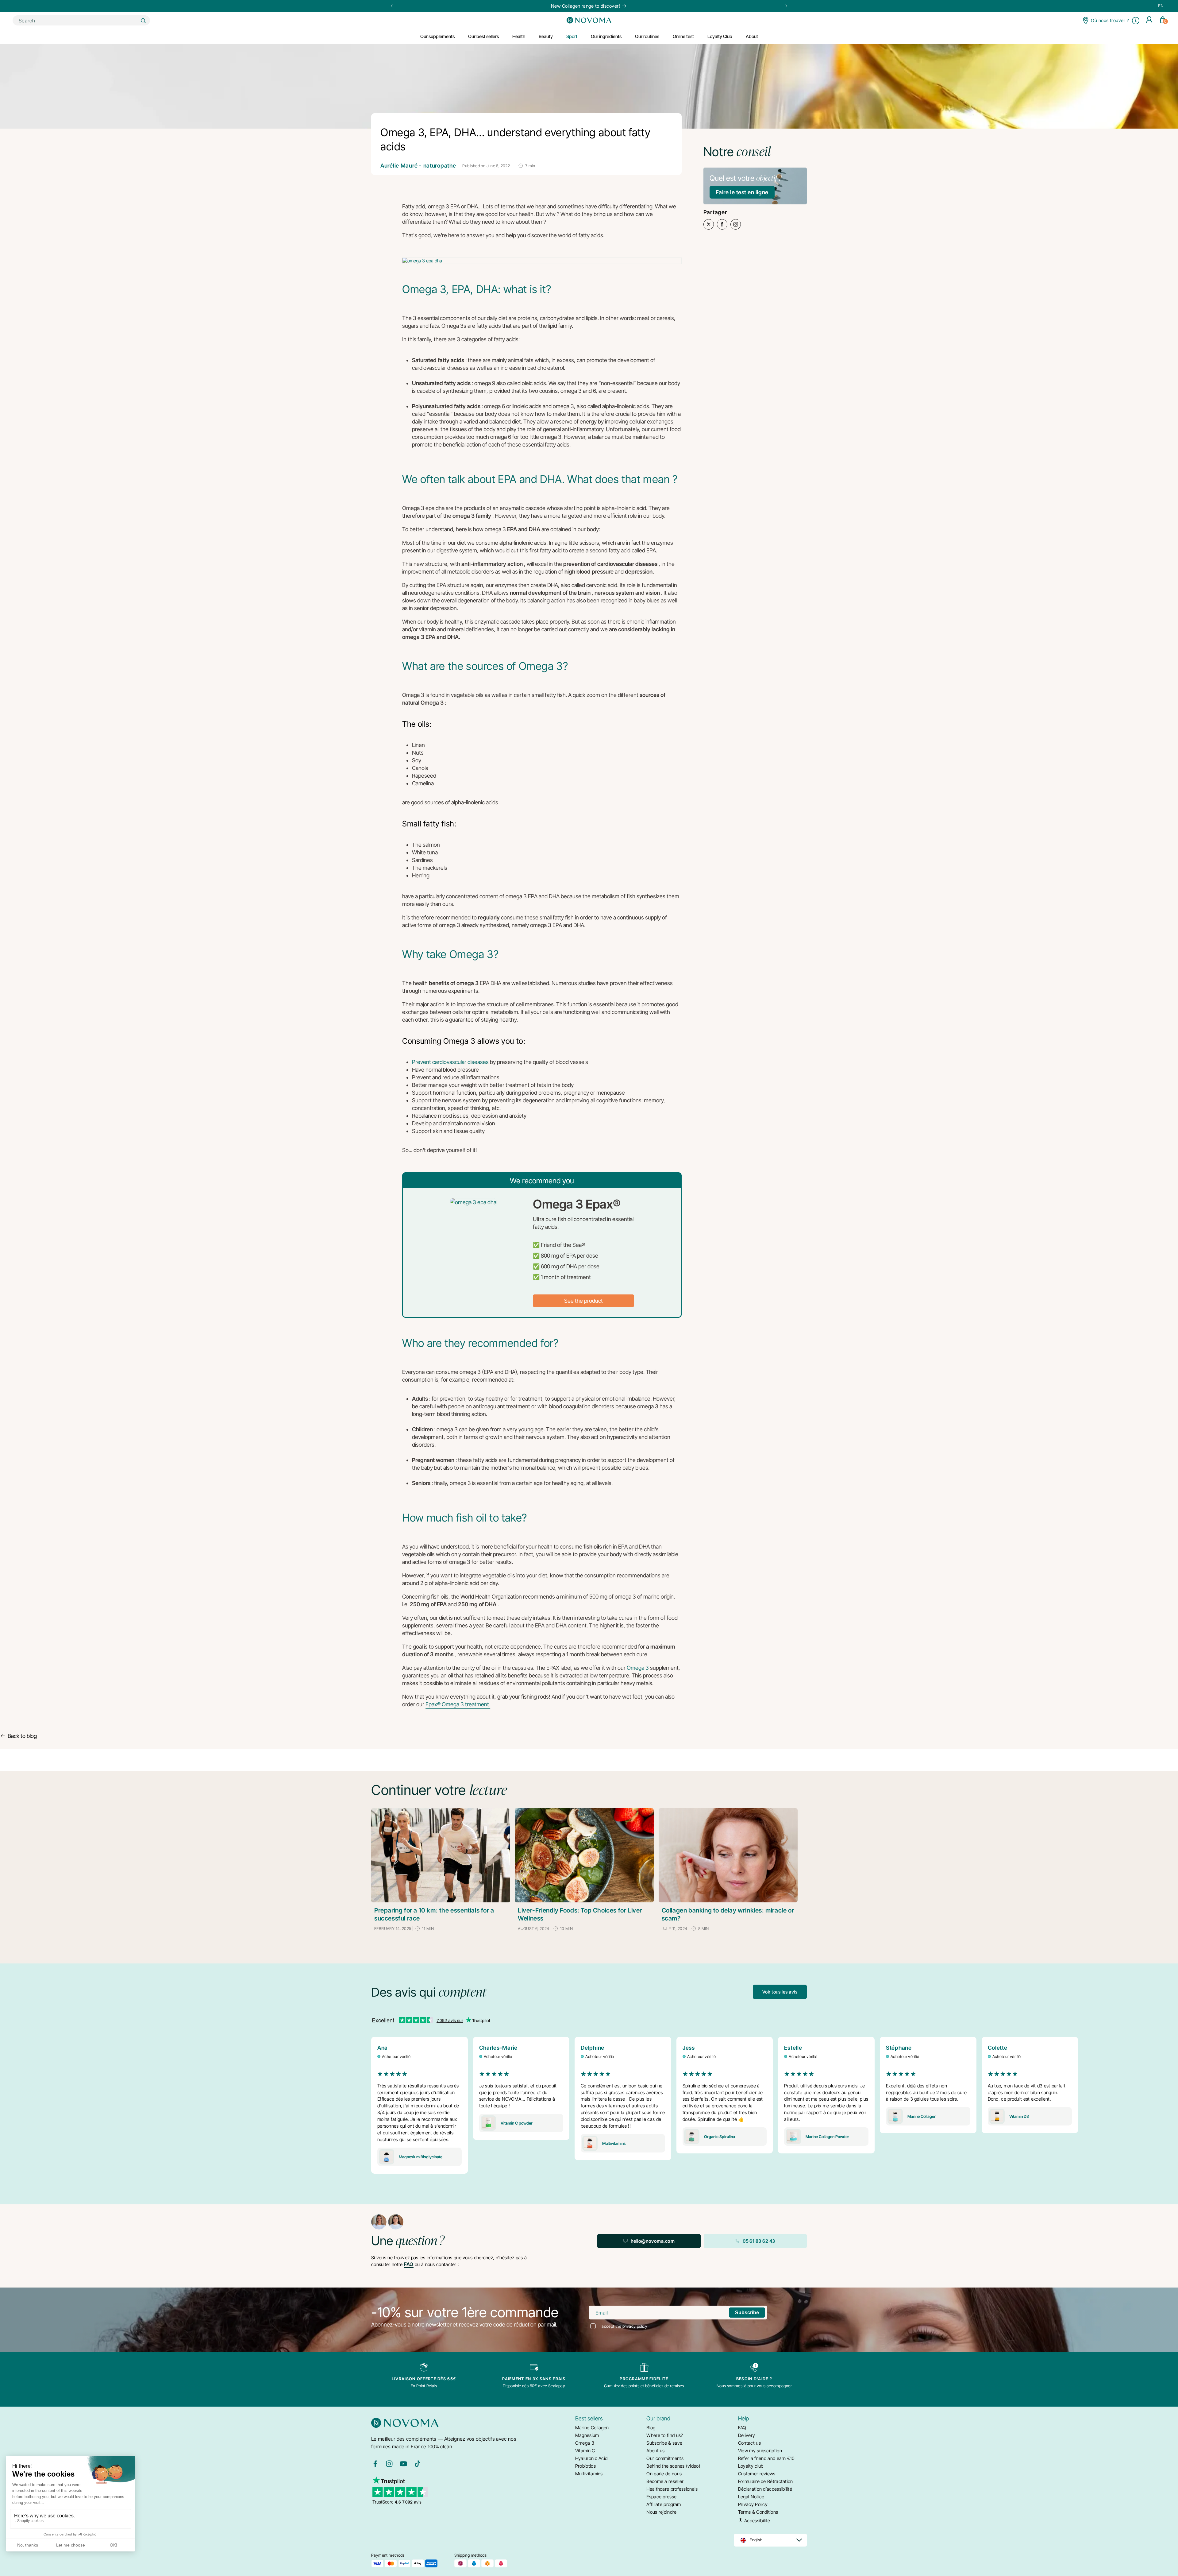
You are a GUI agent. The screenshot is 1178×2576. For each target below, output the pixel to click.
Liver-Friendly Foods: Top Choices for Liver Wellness (580, 1914)
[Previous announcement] (392, 6)
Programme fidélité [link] (644, 2379)
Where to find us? (665, 2435)
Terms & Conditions (758, 2512)
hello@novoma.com (653, 2241)
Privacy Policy (753, 2504)
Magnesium (587, 2435)
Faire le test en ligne (742, 192)
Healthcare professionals (672, 2489)
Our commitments (665, 2458)
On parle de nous (664, 2474)
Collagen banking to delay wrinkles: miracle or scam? (728, 1914)
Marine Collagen (592, 2428)
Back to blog (22, 1736)
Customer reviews (757, 2474)
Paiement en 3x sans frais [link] (534, 2379)
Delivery (747, 2435)
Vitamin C (585, 2451)
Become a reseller (665, 2481)
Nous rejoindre (661, 2512)
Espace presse (661, 2497)
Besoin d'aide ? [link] (754, 2379)
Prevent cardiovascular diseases (450, 1062)
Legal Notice (751, 2497)
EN (1161, 6)
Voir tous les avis (780, 1992)
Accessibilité (756, 2520)
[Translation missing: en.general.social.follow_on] (375, 2466)
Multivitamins (589, 2474)
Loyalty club (751, 2466)
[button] (1136, 21)
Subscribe (747, 2313)
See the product (583, 1301)
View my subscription (760, 2451)
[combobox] (81, 20)
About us (655, 2451)
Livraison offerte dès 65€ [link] (424, 2379)
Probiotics (585, 2466)
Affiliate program (664, 2504)
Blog (651, 2428)
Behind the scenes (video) (673, 2466)
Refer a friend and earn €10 (766, 2458)
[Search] (143, 21)
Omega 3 (638, 1668)
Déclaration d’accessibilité (765, 2489)
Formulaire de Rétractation (766, 2481)
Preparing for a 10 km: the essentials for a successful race (434, 1914)
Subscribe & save (664, 2443)
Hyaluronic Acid (591, 2458)
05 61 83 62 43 (759, 2241)
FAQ (409, 2264)
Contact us (749, 2443)
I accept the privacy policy (624, 2326)
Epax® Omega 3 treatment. (458, 1704)
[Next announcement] (786, 6)
